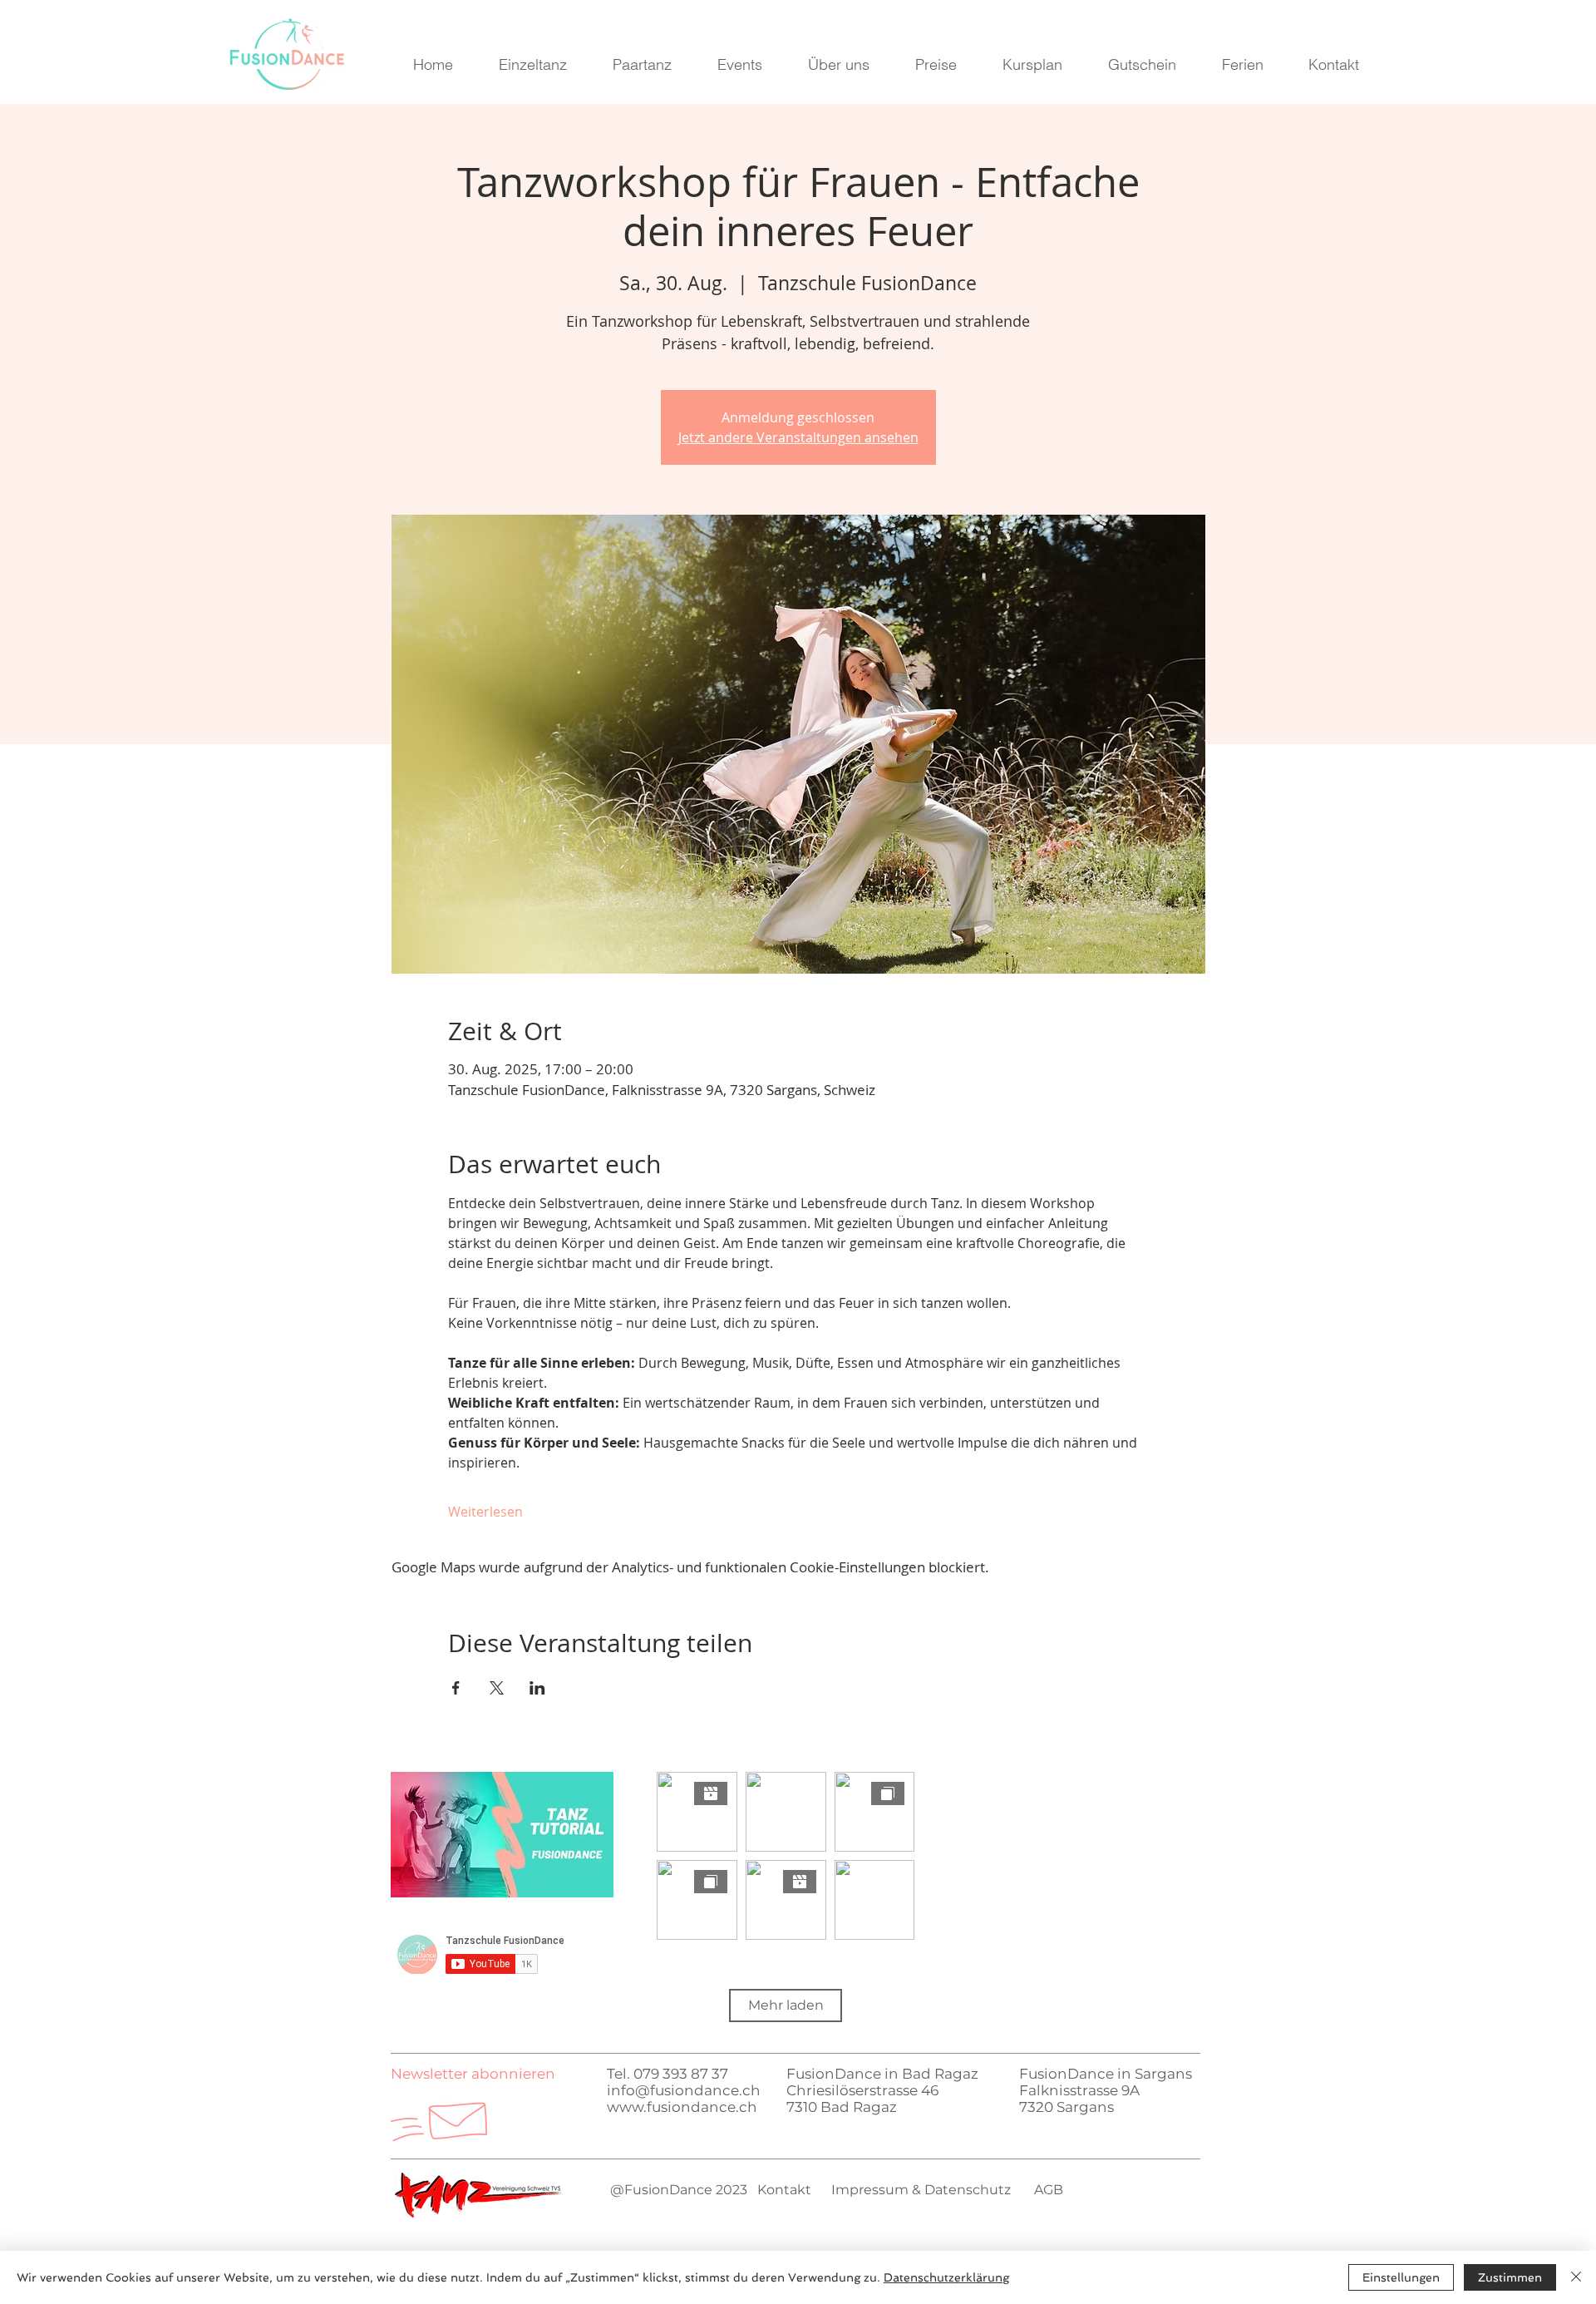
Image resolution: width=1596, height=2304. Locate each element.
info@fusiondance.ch (684, 2090)
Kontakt (784, 2190)
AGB (1049, 2190)
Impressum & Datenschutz (919, 2190)
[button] (473, 2074)
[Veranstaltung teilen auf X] (497, 1688)
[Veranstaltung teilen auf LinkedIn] (537, 1688)
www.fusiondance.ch (682, 2107)
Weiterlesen (485, 1512)
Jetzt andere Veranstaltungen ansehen (798, 437)
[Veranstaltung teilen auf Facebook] (456, 1688)
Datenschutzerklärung (946, 2277)
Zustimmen (1510, 2277)
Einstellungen (1401, 2277)
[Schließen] (1576, 2277)
